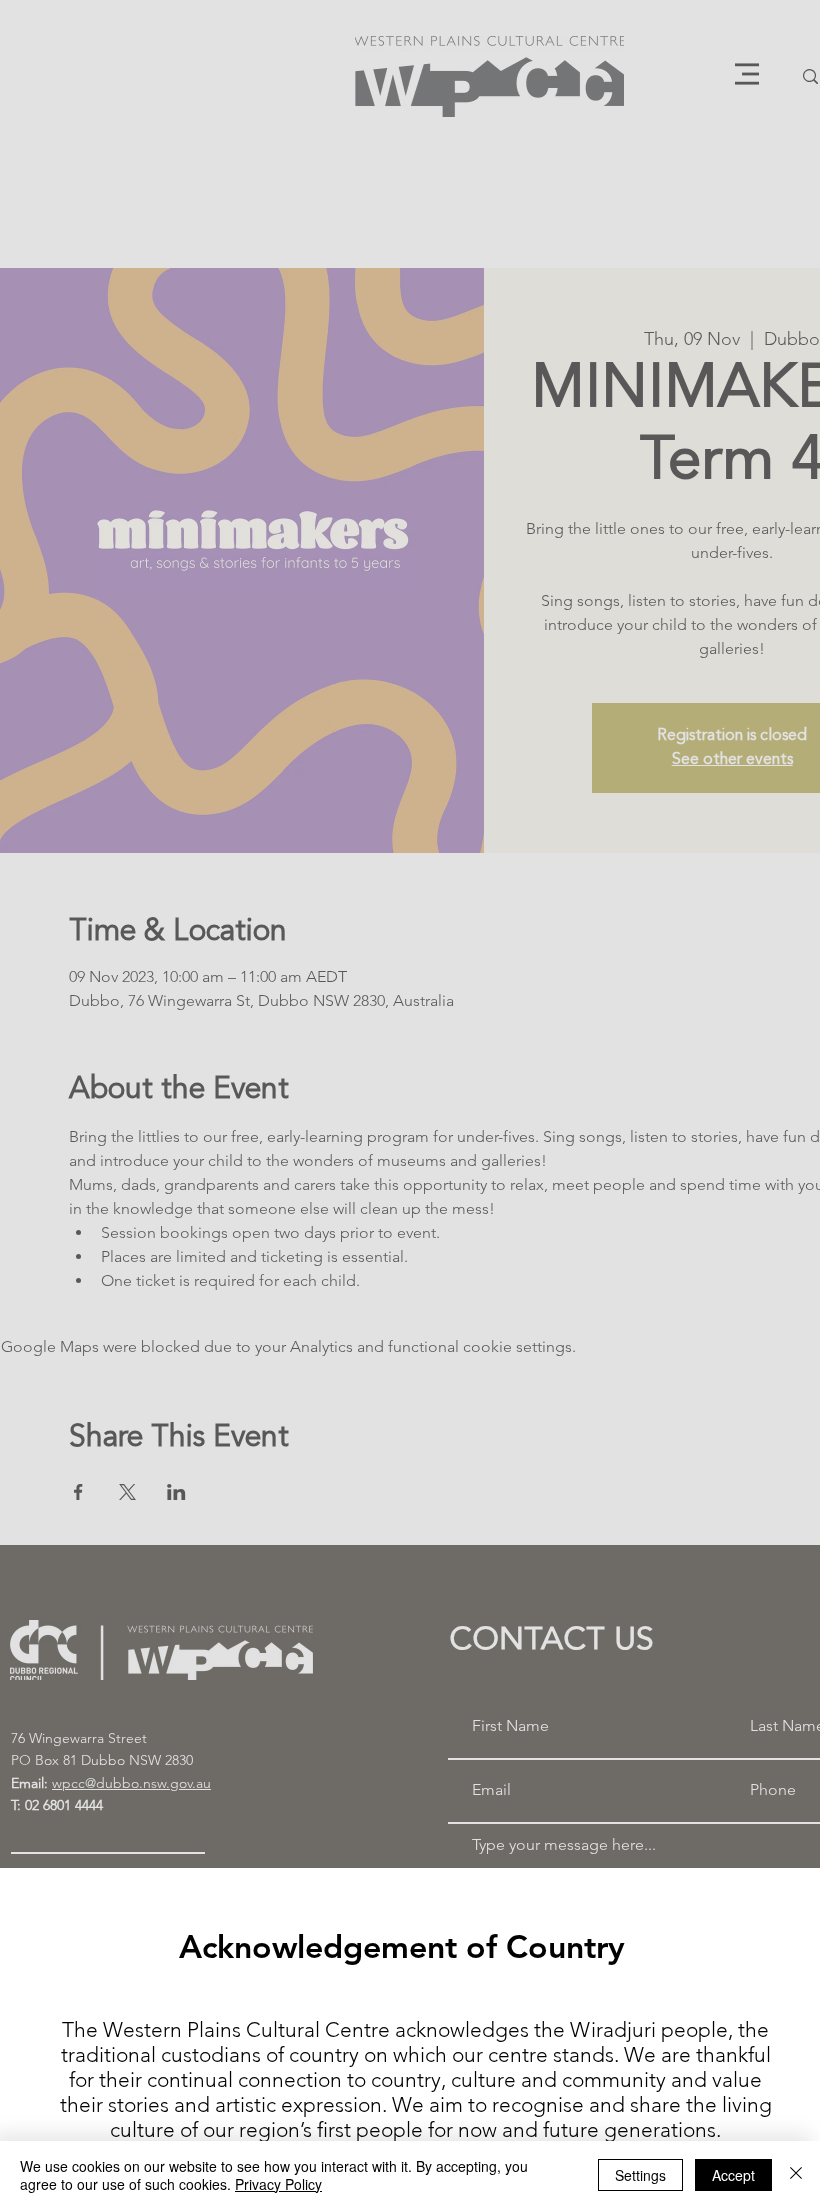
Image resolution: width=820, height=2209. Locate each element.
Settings (640, 2175)
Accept (733, 2175)
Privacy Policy (278, 2184)
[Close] (796, 2175)
